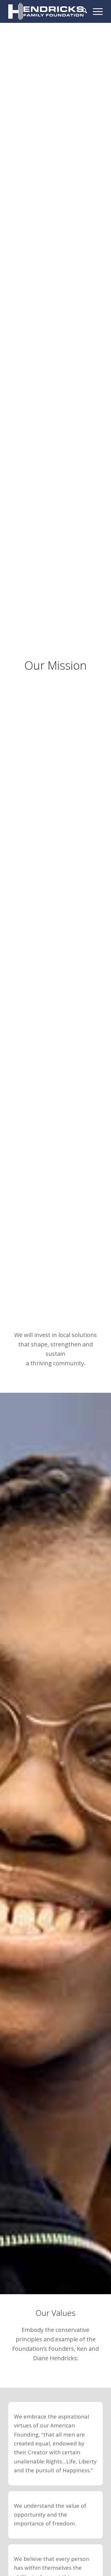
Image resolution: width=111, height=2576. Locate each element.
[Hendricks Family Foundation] (46, 11)
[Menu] (95, 11)
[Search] (82, 11)
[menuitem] (82, 11)
